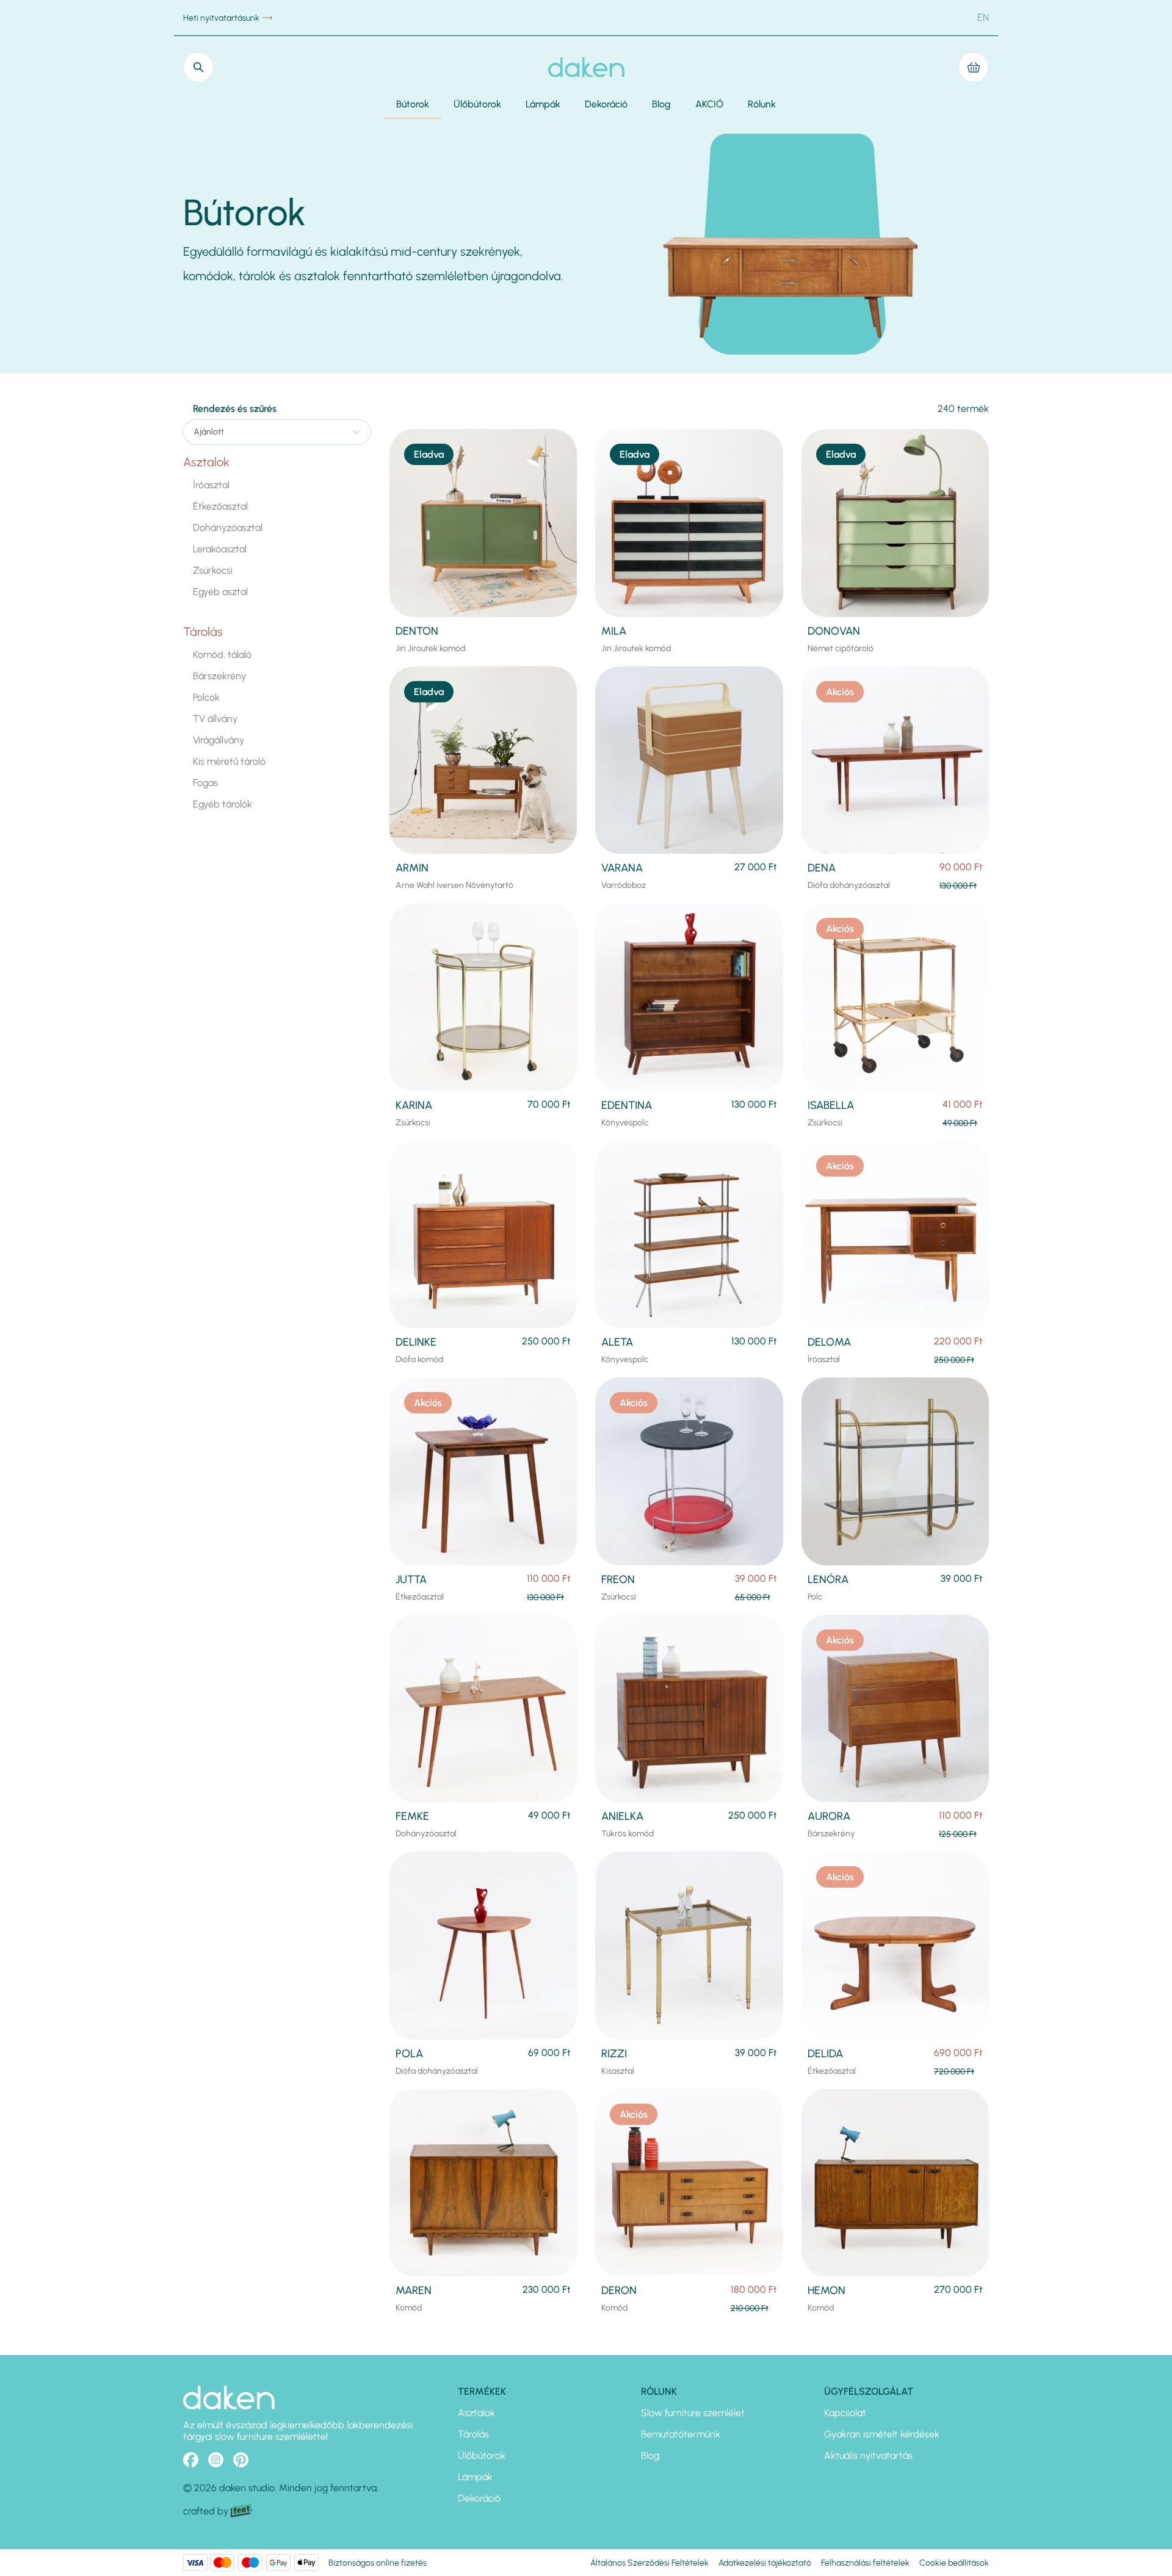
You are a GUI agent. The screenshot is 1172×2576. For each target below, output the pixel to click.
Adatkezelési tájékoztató (765, 2563)
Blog (661, 104)
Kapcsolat (845, 2413)
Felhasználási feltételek (865, 2563)
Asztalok (206, 462)
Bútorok (413, 104)
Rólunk (762, 104)
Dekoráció (606, 104)
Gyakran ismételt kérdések (882, 2434)
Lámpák (543, 104)
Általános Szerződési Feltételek (649, 2563)
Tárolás (203, 632)
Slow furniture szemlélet (693, 2413)
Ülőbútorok (477, 104)
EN (983, 17)
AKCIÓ (709, 104)
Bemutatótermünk (681, 2434)
